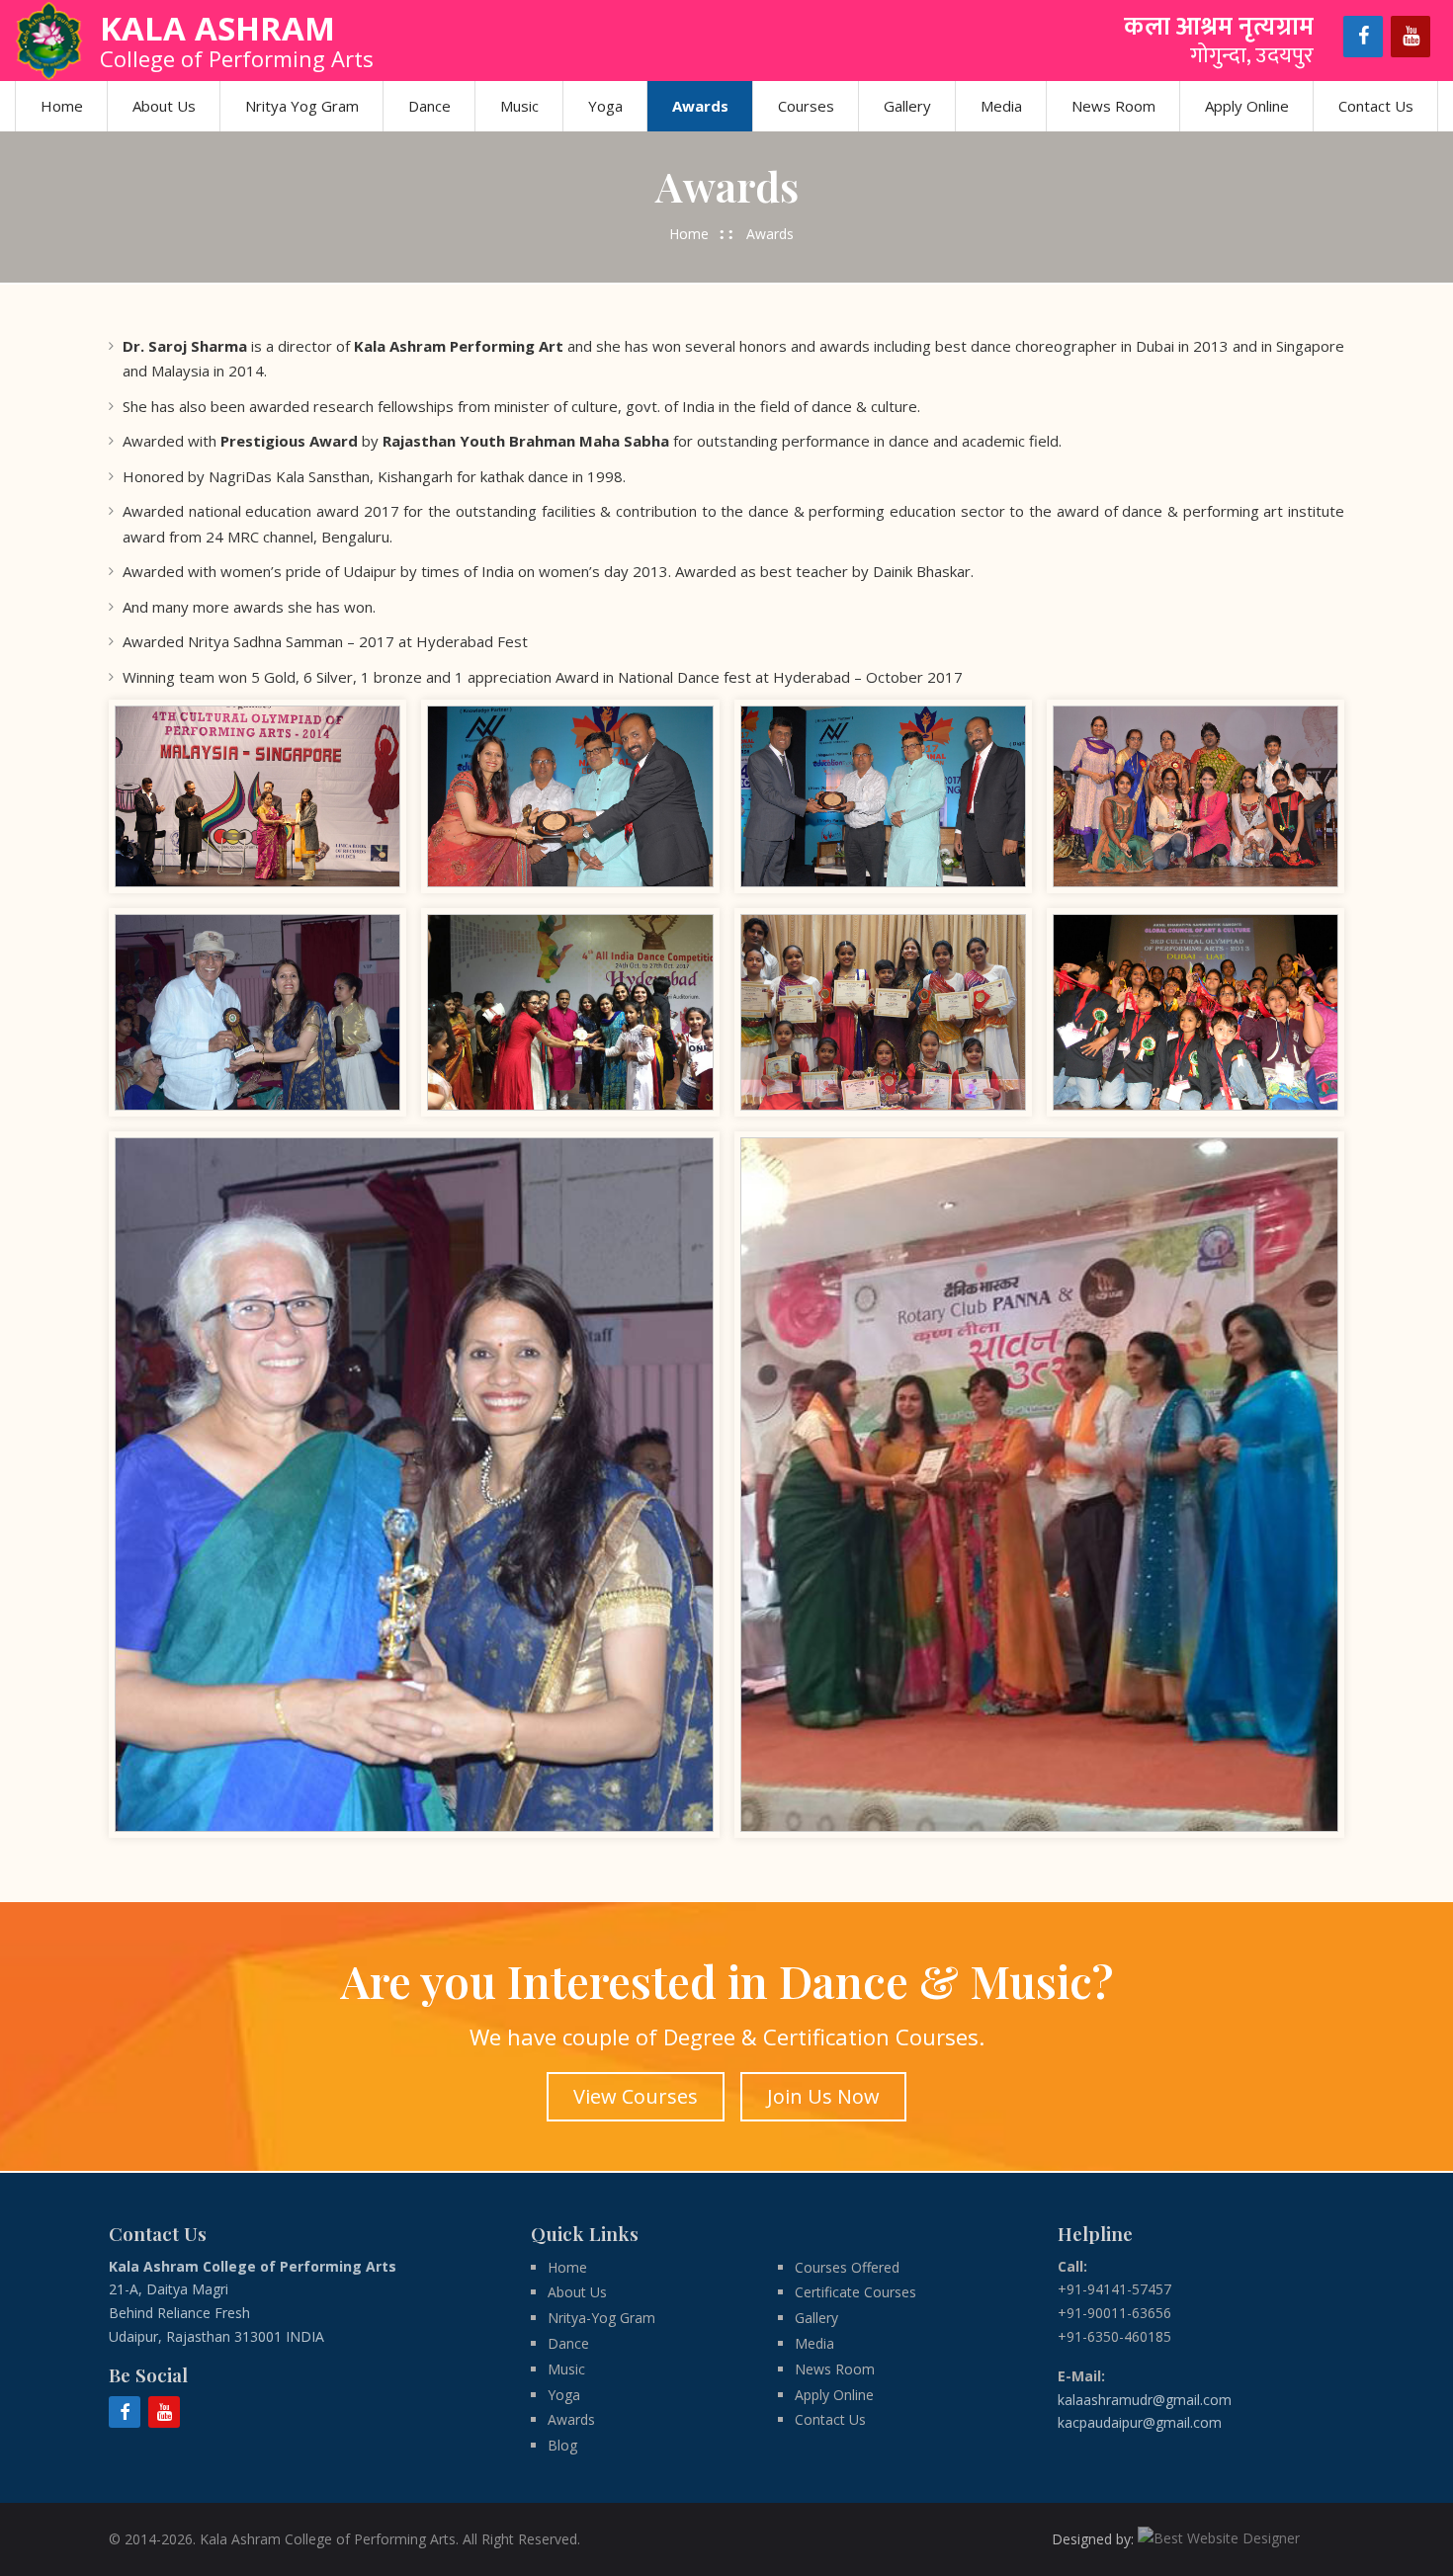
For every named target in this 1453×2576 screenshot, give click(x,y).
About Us (164, 106)
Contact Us (1376, 106)
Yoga (605, 106)
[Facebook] (1363, 37)
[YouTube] (1410, 37)
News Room (1113, 106)
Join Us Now (823, 2096)
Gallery (907, 106)
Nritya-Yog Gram (601, 2318)
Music (519, 106)
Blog (562, 2445)
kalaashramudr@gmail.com (1145, 2400)
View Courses (636, 2096)
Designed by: (1095, 2539)
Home (62, 106)
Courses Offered (847, 2267)
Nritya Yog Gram (302, 106)
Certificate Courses (855, 2292)
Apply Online (1247, 106)
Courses (806, 106)
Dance (429, 106)
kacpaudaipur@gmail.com (1140, 2422)
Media (1001, 106)
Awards (700, 106)
